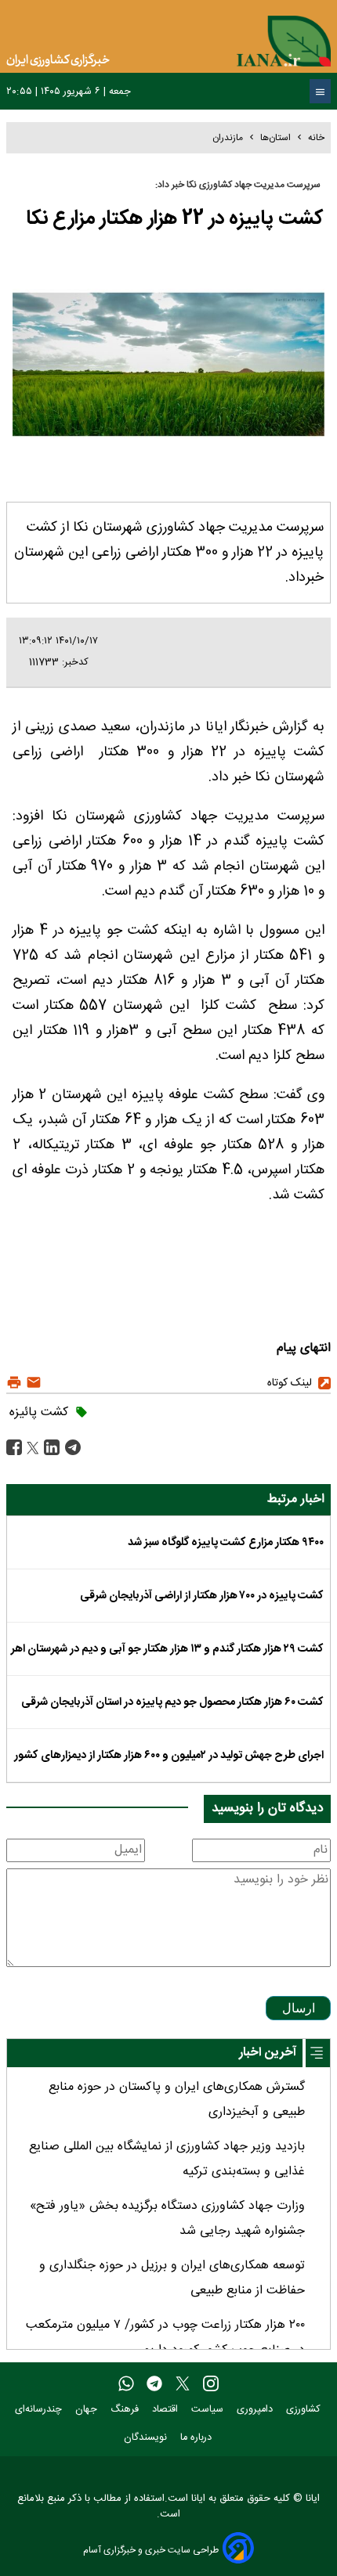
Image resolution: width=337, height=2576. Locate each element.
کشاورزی (305, 2410)
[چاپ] (14, 1383)
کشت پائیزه (39, 1412)
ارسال (299, 2008)
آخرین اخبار (268, 2053)
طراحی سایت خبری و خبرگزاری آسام (151, 2550)
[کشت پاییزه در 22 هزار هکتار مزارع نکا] (71, 1448)
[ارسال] (32, 1383)
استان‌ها (275, 138)
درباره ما (197, 2438)
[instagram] (211, 2384)
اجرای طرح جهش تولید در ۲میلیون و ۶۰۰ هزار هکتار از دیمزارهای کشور (169, 1756)
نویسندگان (147, 2438)
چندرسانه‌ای (40, 2410)
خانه (316, 138)
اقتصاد (167, 2410)
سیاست (209, 2410)
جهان (88, 2410)
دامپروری (256, 2410)
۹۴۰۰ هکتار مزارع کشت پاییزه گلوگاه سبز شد (226, 1543)
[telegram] (154, 2384)
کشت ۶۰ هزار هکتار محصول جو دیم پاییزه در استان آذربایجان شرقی (172, 1702)
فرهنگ (126, 2410)
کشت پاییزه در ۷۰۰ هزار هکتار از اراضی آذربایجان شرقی (202, 1596)
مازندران (228, 138)
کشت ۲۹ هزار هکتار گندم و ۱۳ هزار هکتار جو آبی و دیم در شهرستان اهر (167, 1649)
